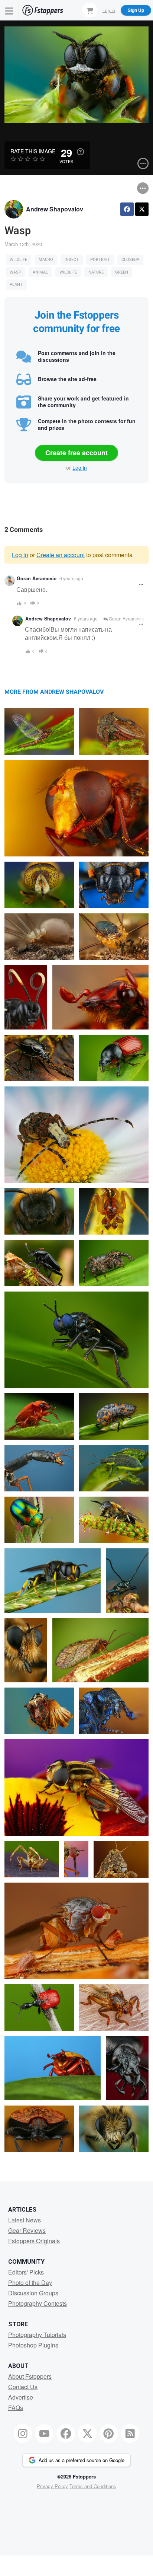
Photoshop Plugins (33, 2345)
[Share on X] (142, 209)
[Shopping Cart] (90, 10)
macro (46, 260)
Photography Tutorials (37, 2335)
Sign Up (136, 10)
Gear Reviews (27, 2230)
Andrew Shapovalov (55, 209)
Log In (109, 10)
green (122, 272)
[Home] (43, 10)
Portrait (100, 260)
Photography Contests (38, 2303)
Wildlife (18, 260)
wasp (15, 272)
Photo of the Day (30, 2283)
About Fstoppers (30, 2376)
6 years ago (71, 578)
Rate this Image (33, 151)
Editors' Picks (26, 2272)
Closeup (130, 260)
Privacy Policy (52, 2486)
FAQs (16, 2408)
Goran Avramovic (37, 578)
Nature (96, 272)
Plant (16, 285)
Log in (80, 467)
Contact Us (23, 2387)
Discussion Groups (33, 2293)
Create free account (76, 453)
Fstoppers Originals (34, 2241)
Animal (40, 272)
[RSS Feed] (130, 2433)
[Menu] (9, 10)
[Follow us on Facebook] (66, 2433)
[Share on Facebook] (127, 209)
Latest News (25, 2220)
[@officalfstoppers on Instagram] (23, 2433)
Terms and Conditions (93, 2486)
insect (72, 260)
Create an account (61, 555)
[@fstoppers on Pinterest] (109, 2433)
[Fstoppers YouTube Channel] (44, 2433)
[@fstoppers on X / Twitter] (87, 2433)
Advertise (21, 2397)
